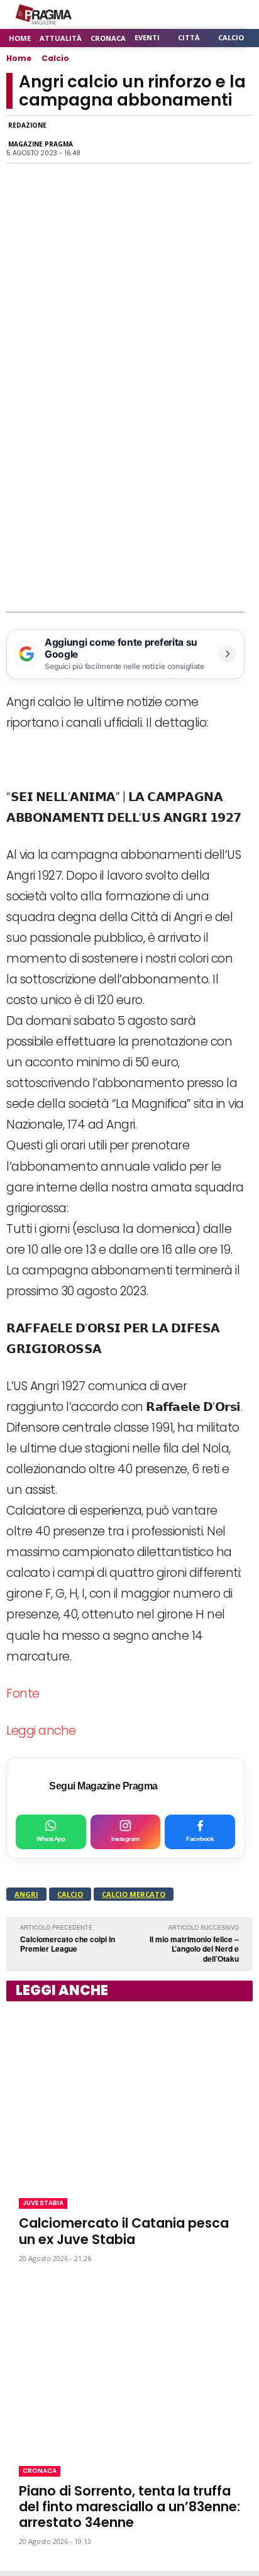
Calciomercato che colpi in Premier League (68, 1944)
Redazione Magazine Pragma (41, 135)
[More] (240, 140)
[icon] (208, 15)
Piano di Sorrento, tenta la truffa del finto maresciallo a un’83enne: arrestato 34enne (129, 2507)
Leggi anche (41, 1731)
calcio (70, 1894)
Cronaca (40, 2471)
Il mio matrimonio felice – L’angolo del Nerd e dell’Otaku (194, 1949)
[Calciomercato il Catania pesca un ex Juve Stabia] (129, 2097)
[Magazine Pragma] (44, 14)
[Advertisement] (129, 477)
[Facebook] (94, 140)
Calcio (55, 58)
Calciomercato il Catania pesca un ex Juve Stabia (124, 2231)
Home (19, 58)
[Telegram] (181, 140)
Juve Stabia (43, 2203)
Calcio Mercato (134, 1894)
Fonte (23, 1694)
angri (26, 1894)
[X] (152, 140)
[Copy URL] (210, 140)
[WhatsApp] (123, 140)
